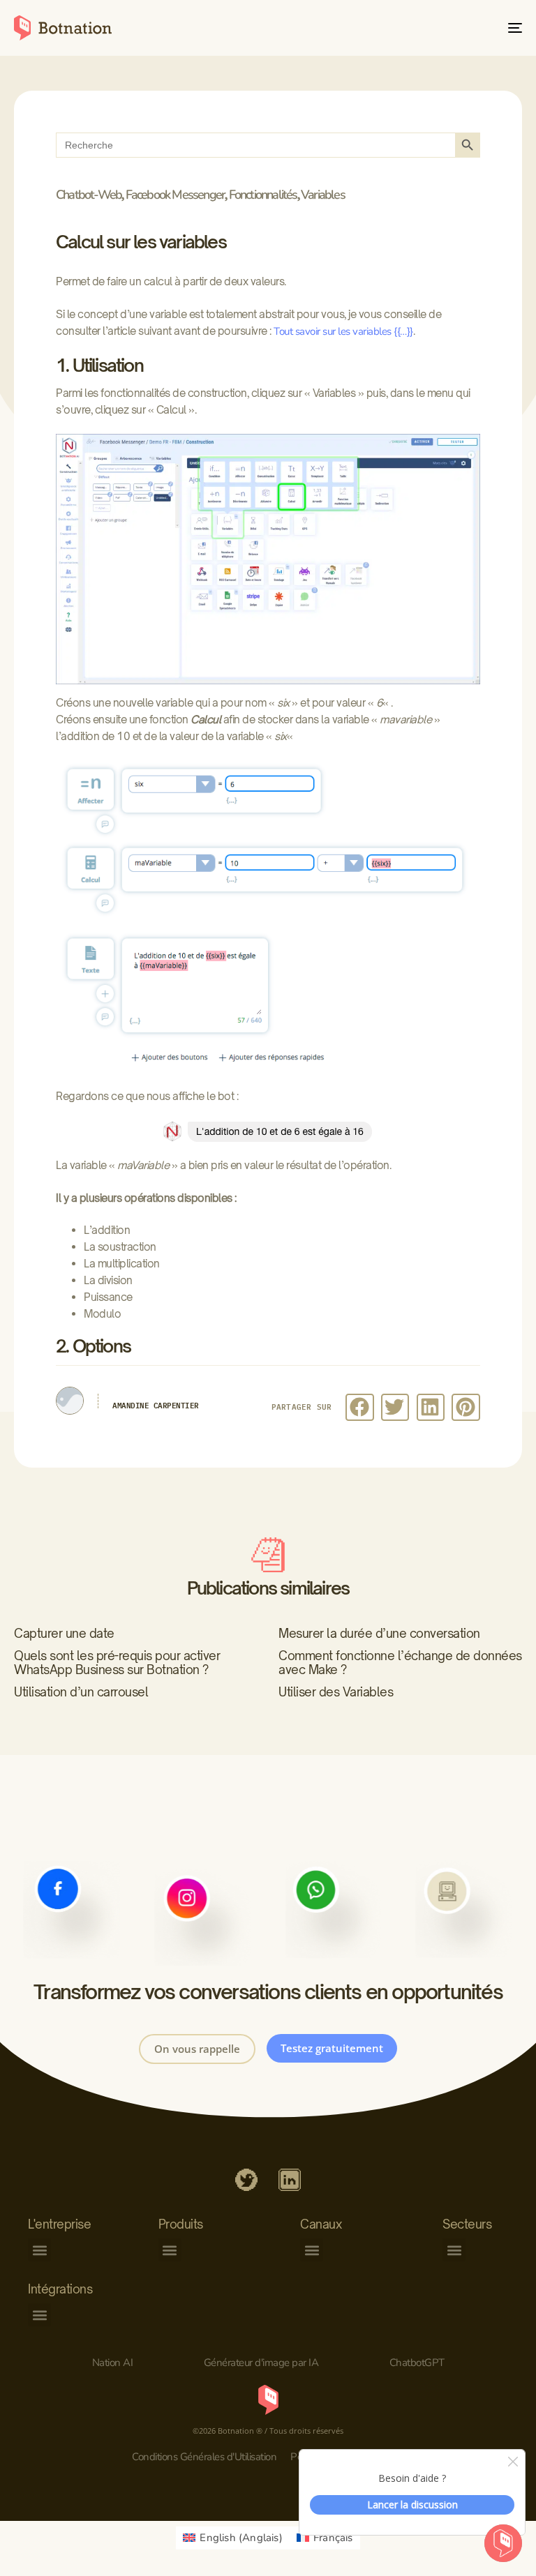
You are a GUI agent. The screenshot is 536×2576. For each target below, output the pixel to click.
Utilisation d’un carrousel (81, 1692)
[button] (360, 1407)
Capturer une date (64, 1633)
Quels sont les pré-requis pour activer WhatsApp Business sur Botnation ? (117, 1663)
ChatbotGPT (417, 2363)
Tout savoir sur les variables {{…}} (343, 331)
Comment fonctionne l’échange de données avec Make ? (400, 1663)
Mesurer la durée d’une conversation (379, 1633)
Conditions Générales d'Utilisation (204, 2457)
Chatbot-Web (89, 195)
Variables (323, 195)
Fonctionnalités (263, 195)
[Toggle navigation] (437, 28)
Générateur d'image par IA (261, 2363)
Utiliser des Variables (336, 1692)
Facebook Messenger (176, 195)
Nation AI (113, 2363)
